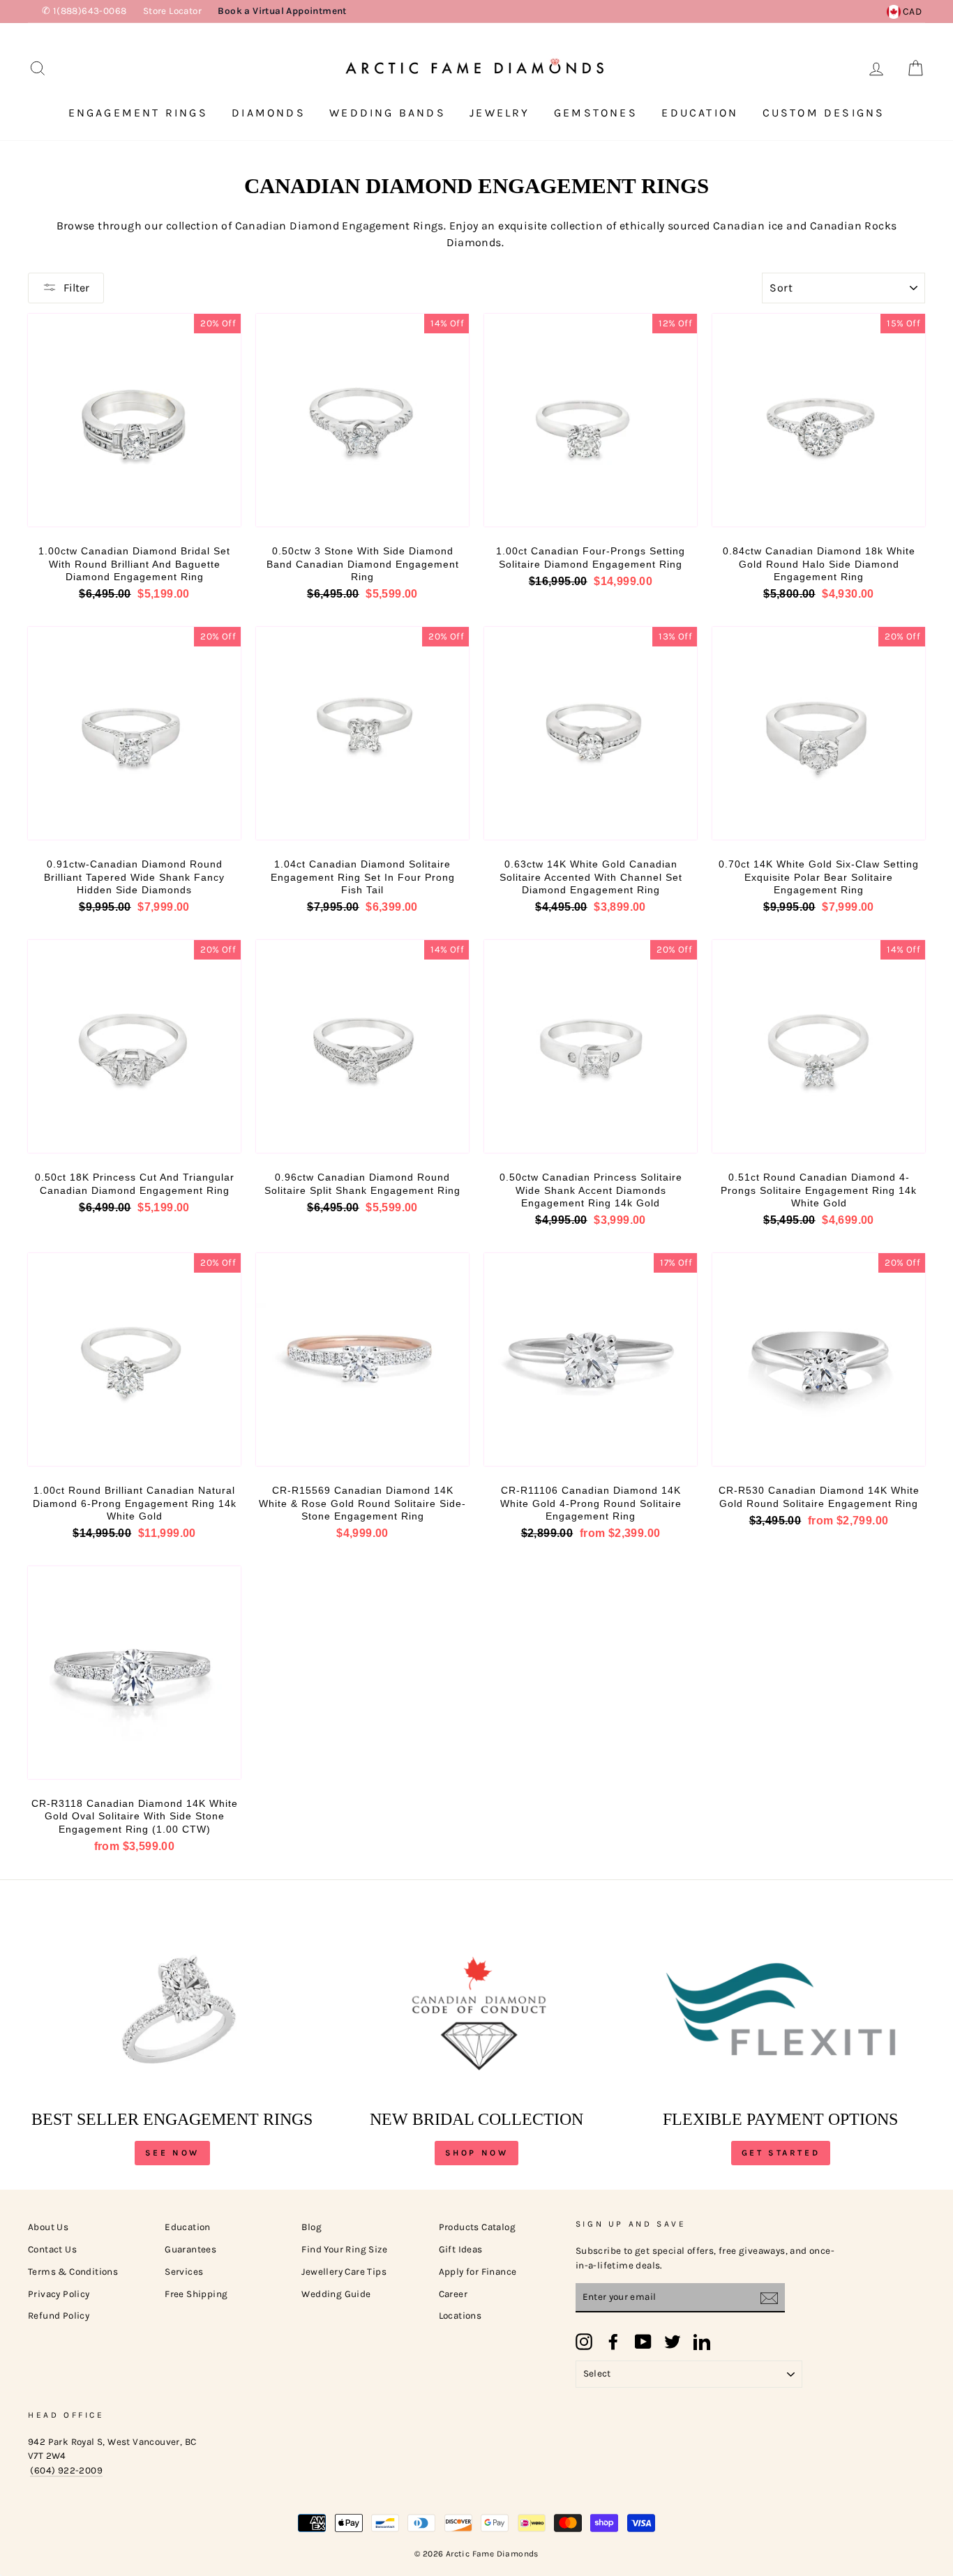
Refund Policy (59, 2316)
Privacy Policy (59, 2294)
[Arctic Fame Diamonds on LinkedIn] (702, 2342)
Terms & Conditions (73, 2272)
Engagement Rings (138, 113)
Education (700, 113)
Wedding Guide (336, 2294)
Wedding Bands (388, 113)
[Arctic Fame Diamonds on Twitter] (673, 2342)
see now (172, 2153)
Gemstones (596, 113)
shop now (477, 2153)
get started (781, 2153)
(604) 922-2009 (66, 2470)
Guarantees (190, 2249)
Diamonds (269, 113)
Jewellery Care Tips (344, 2272)
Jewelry (500, 113)
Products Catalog (477, 2227)
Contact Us (52, 2249)
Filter (76, 288)
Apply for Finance (478, 2272)
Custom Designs (824, 113)
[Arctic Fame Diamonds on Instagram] (584, 2342)
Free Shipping (196, 2294)
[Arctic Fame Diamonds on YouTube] (643, 2342)
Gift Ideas (461, 2249)
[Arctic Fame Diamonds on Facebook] (613, 2342)
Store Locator (172, 11)
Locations (460, 2316)
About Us (48, 2227)
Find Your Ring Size (344, 2249)
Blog (312, 2227)
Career (453, 2294)
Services (184, 2272)
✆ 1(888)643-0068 (84, 11)
